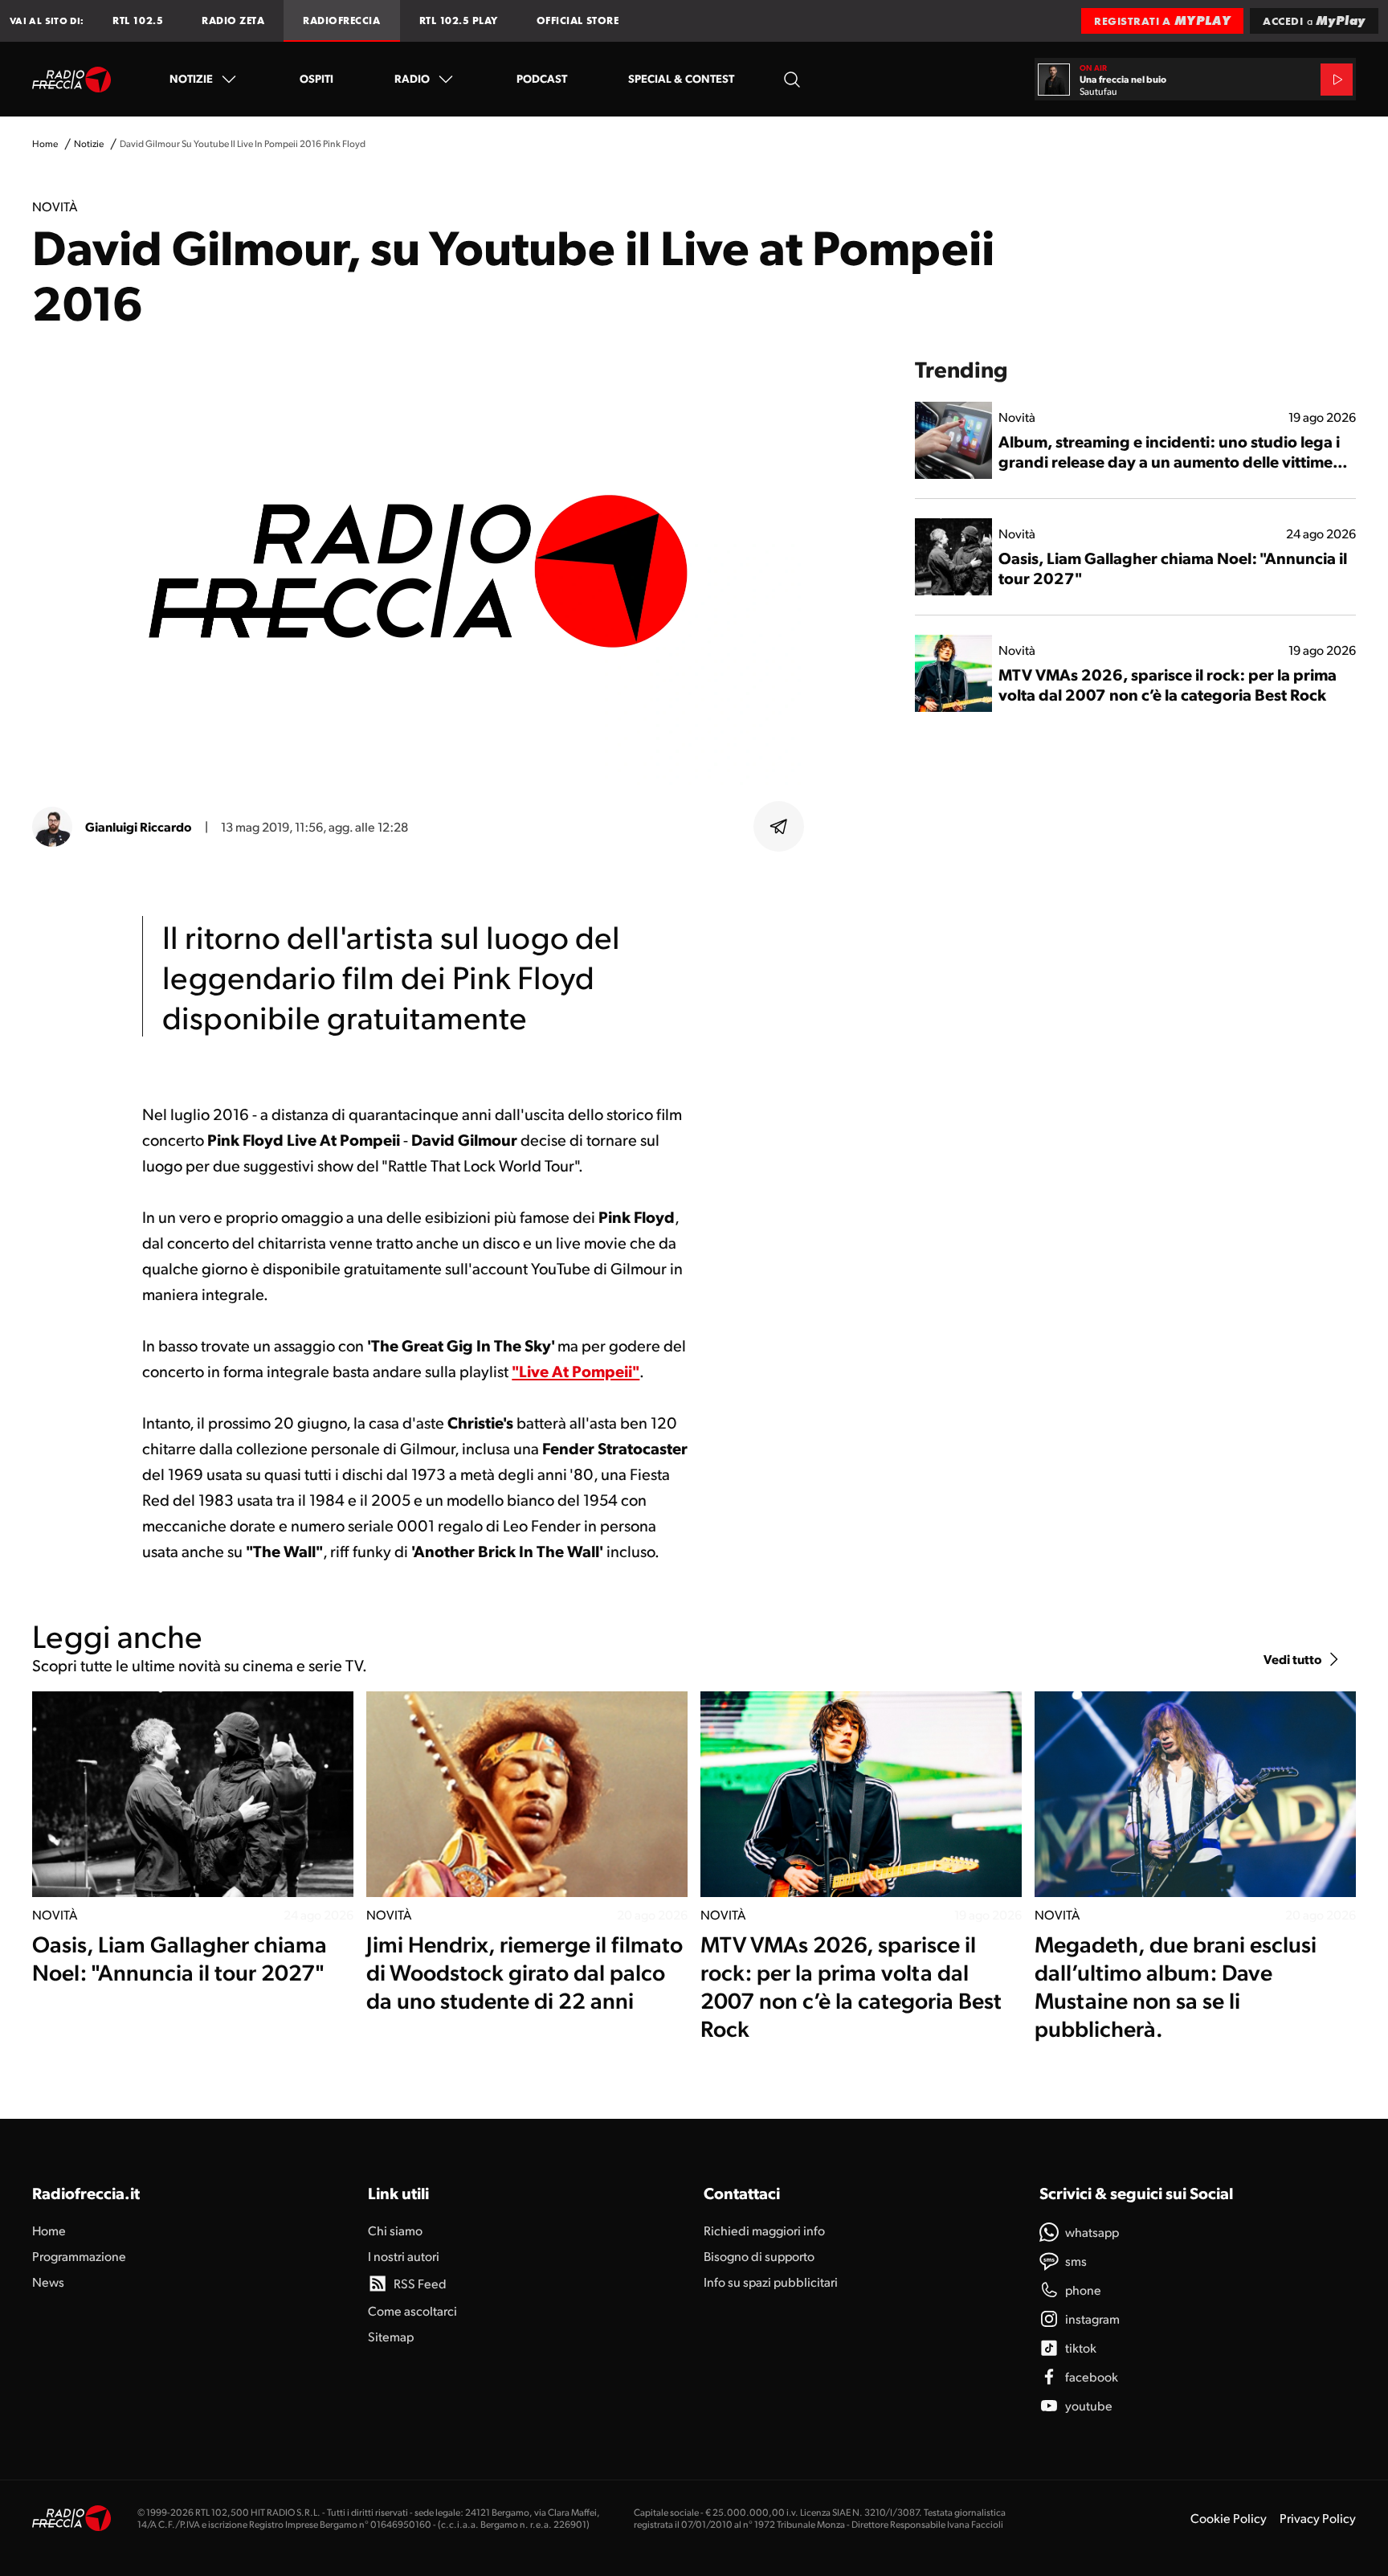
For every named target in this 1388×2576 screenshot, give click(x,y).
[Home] (72, 80)
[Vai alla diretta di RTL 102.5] (1337, 80)
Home (45, 143)
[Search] (792, 79)
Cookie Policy (1229, 2518)
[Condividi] (779, 827)
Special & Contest (681, 78)
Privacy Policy (1318, 2518)
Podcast (542, 78)
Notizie (191, 78)
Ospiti (316, 78)
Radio (412, 78)
